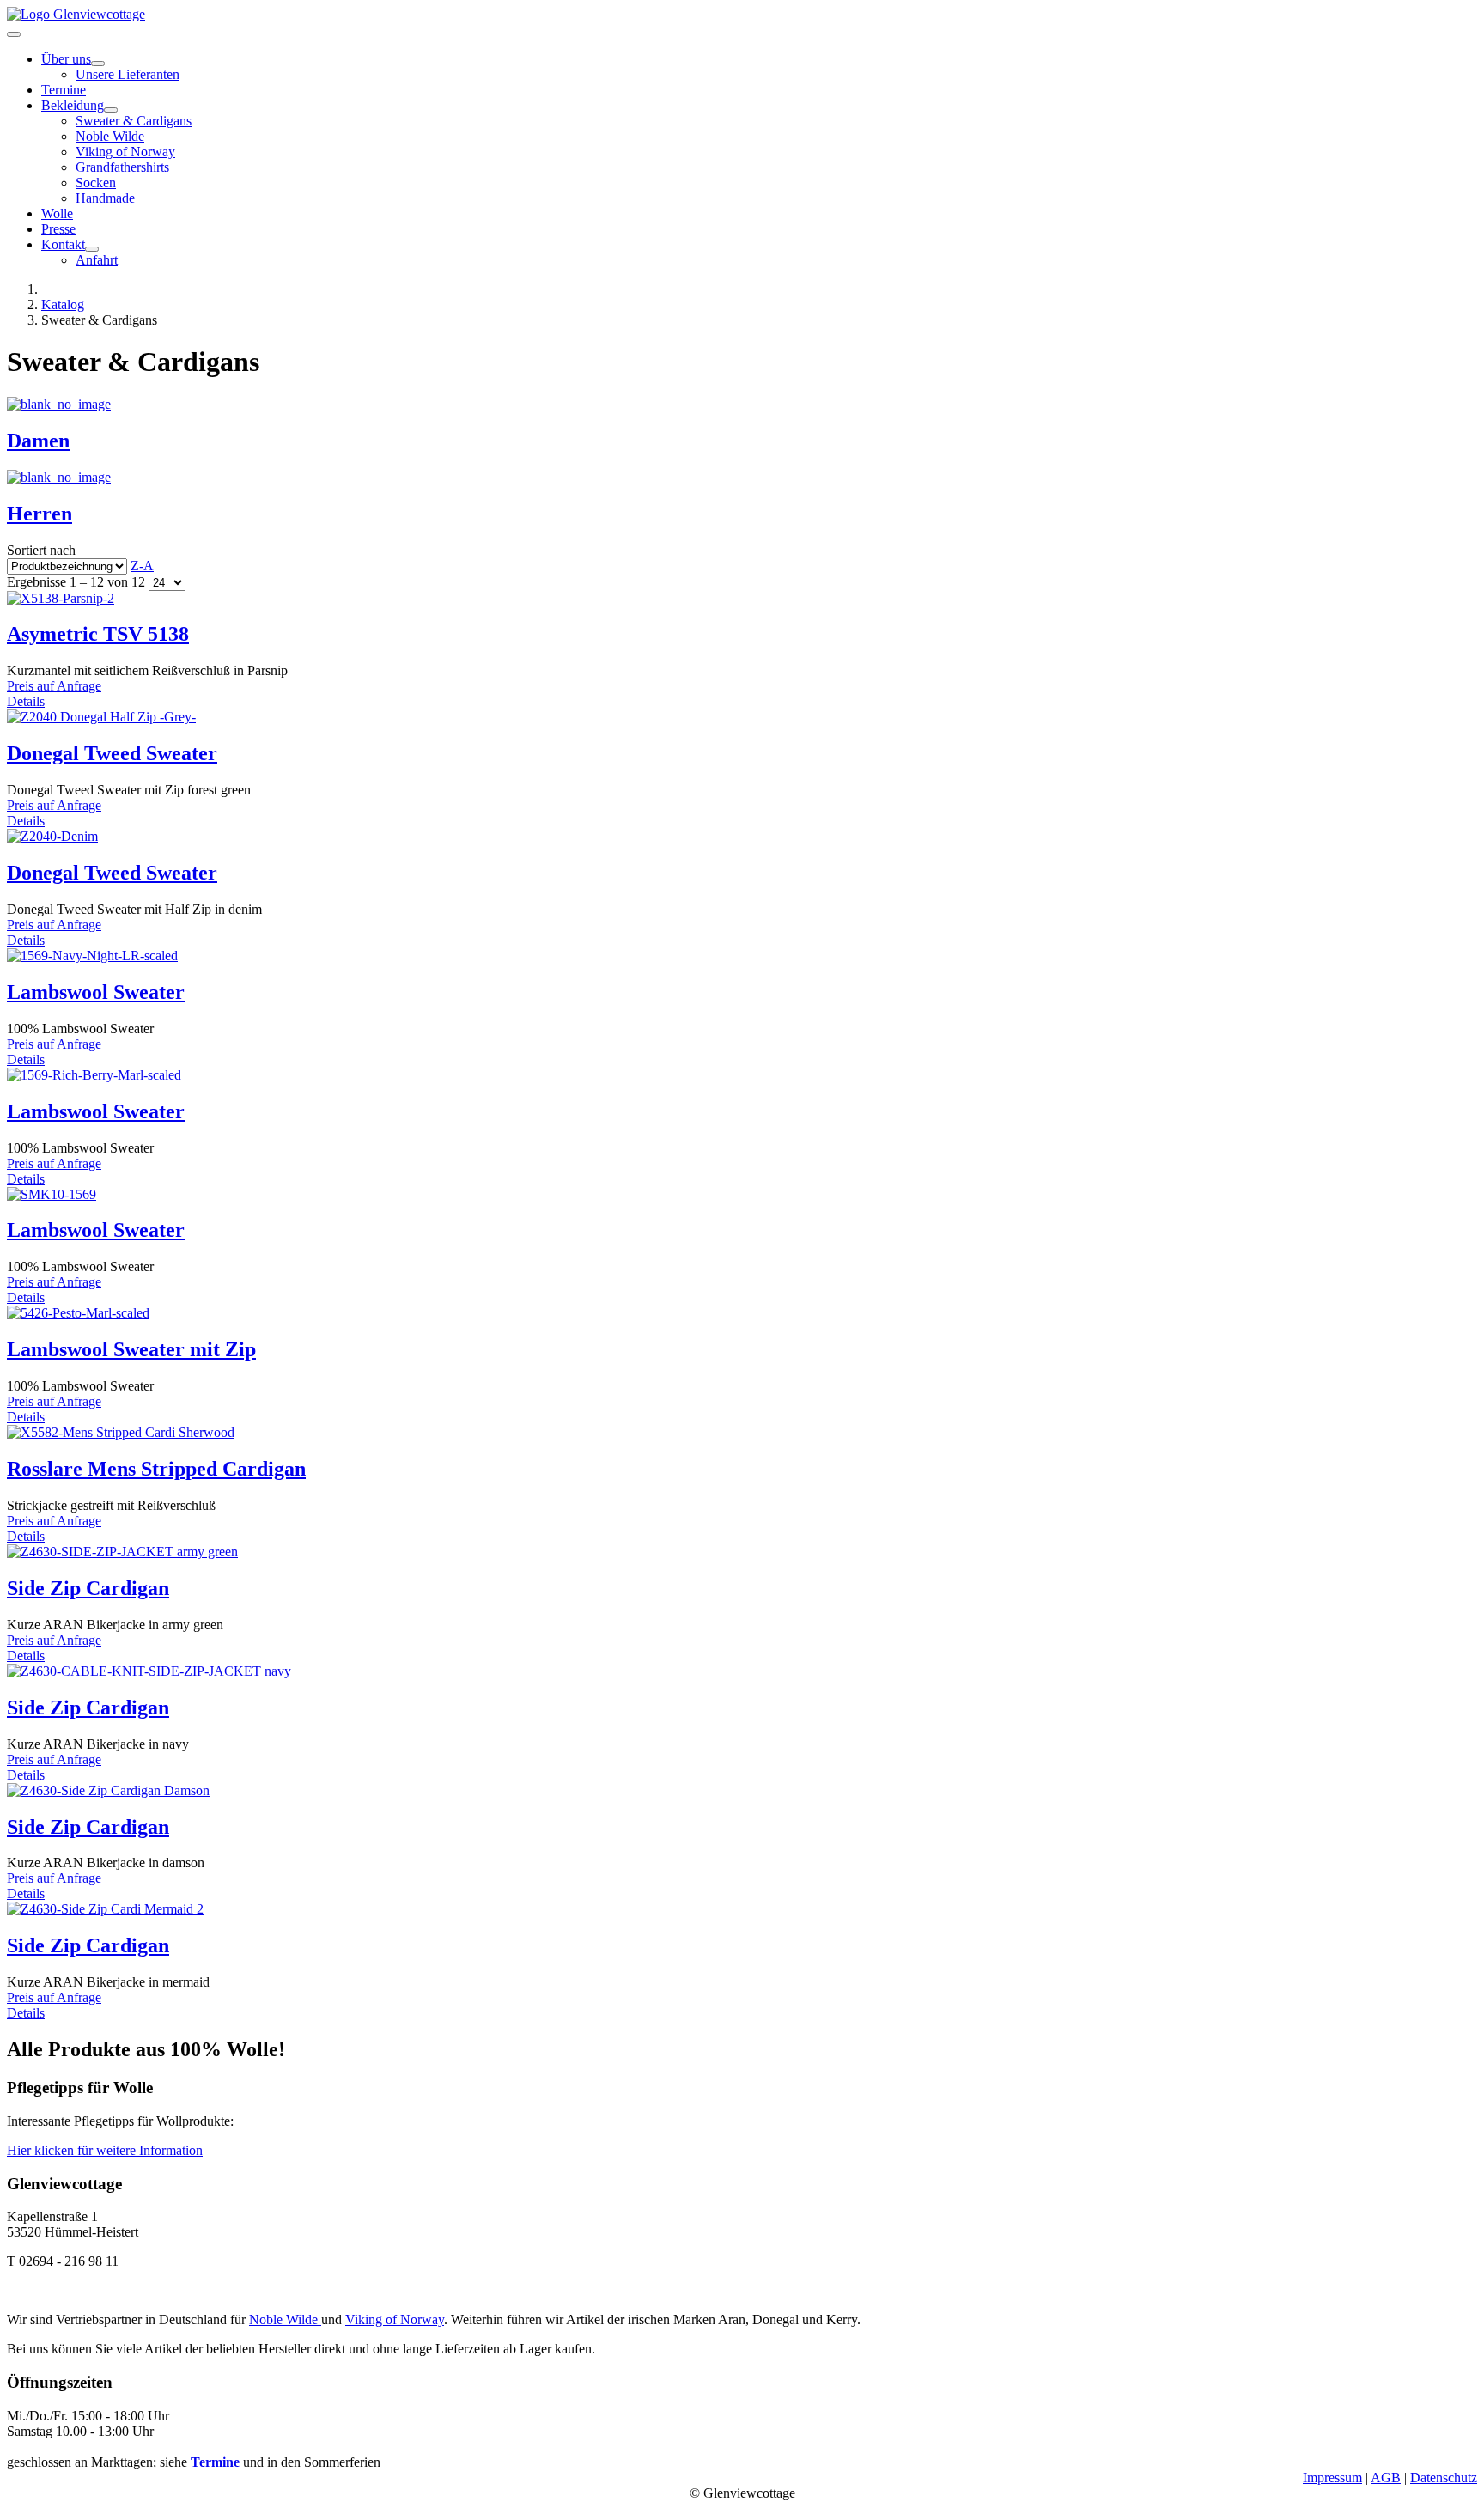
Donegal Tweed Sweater (112, 753)
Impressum (1332, 2478)
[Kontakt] (92, 249)
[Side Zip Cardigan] (122, 1552)
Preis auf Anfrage (54, 686)
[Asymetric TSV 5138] (61, 598)
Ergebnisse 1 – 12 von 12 (78, 582)
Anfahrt (97, 260)
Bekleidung (73, 105)
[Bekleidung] (111, 110)
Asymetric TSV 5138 (98, 634)
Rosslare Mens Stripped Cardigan (156, 1469)
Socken (96, 183)
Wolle (57, 213)
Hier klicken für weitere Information (105, 2150)
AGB (1386, 2478)
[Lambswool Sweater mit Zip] (78, 1313)
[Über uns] (98, 64)
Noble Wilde (110, 136)
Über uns (66, 59)
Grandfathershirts (122, 167)
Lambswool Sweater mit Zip (131, 1349)
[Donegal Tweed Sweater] (101, 717)
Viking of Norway (125, 152)
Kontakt (63, 244)
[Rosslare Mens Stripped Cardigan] (121, 1432)
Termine (64, 90)
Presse (58, 229)
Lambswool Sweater (96, 992)
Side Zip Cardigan (88, 1588)
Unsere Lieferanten (128, 74)
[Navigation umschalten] (14, 34)
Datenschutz (1444, 2478)
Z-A (142, 566)
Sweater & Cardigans (134, 121)
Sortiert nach (80, 558)
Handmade (105, 198)
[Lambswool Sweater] (92, 956)
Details (26, 701)
